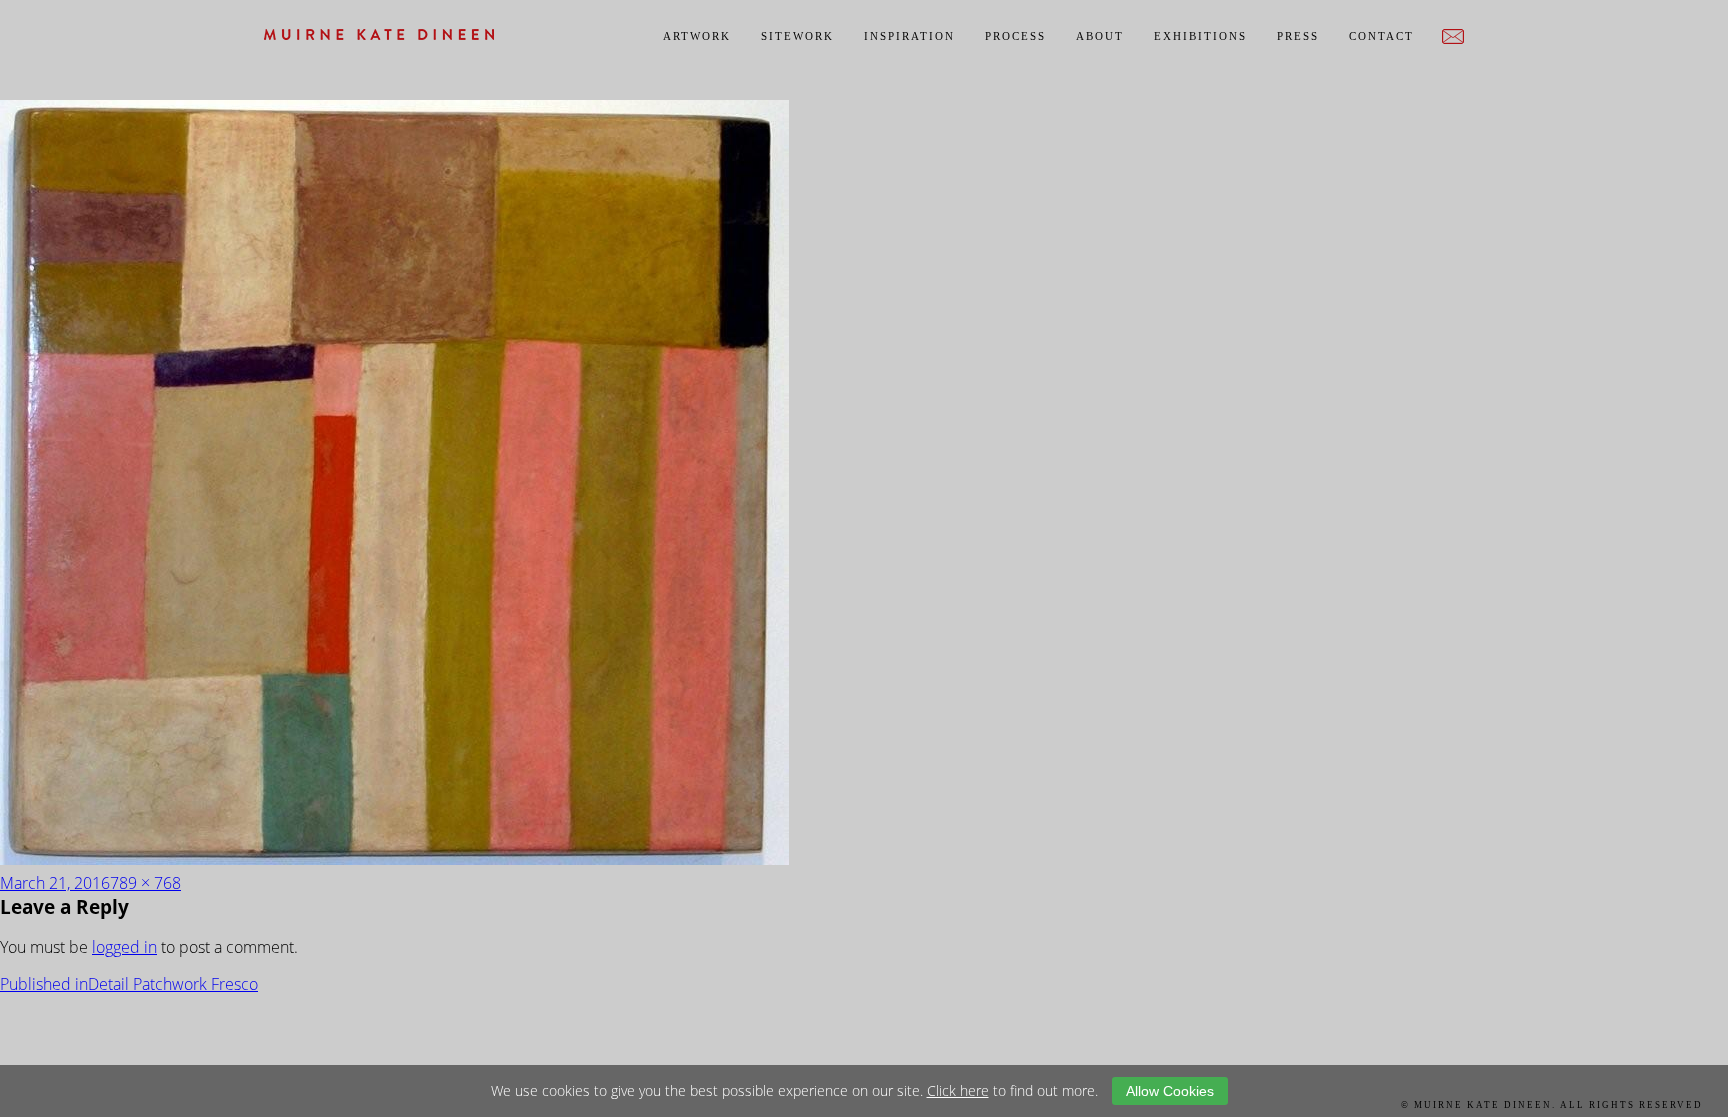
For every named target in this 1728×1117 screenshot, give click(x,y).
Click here (958, 1090)
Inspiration (909, 36)
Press (1298, 36)
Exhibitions (1200, 36)
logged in (124, 947)
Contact (1381, 36)
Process (1015, 36)
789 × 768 (145, 883)
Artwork (697, 36)
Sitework (797, 36)
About (1100, 36)
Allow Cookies (1170, 1091)
